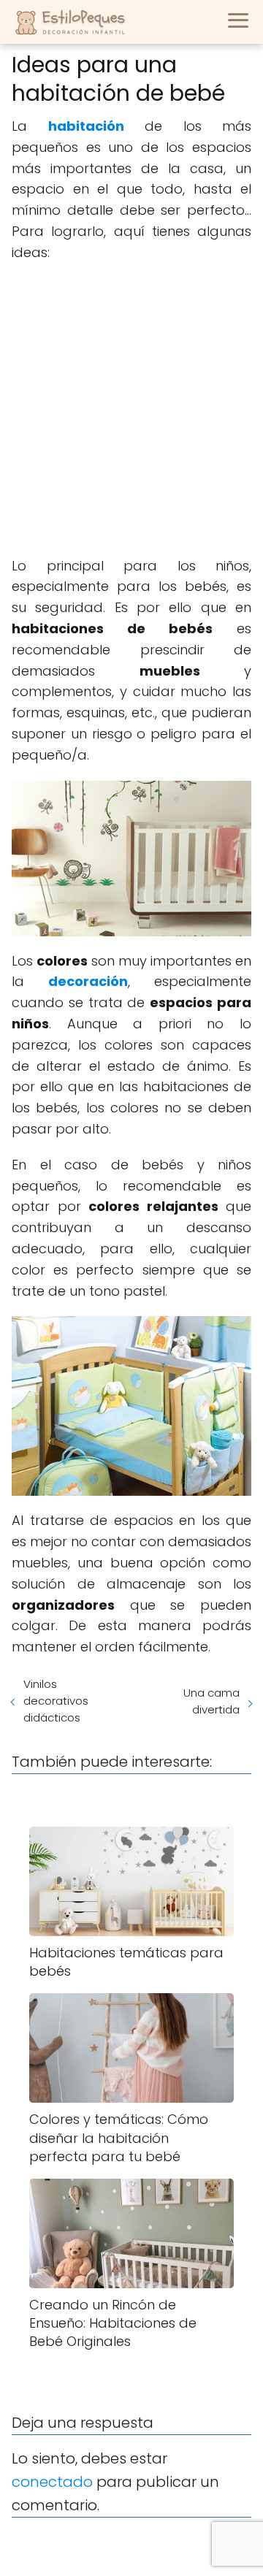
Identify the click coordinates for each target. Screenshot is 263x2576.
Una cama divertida (211, 1701)
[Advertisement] (131, 410)
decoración (88, 981)
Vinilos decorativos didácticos (56, 1701)
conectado (52, 2482)
